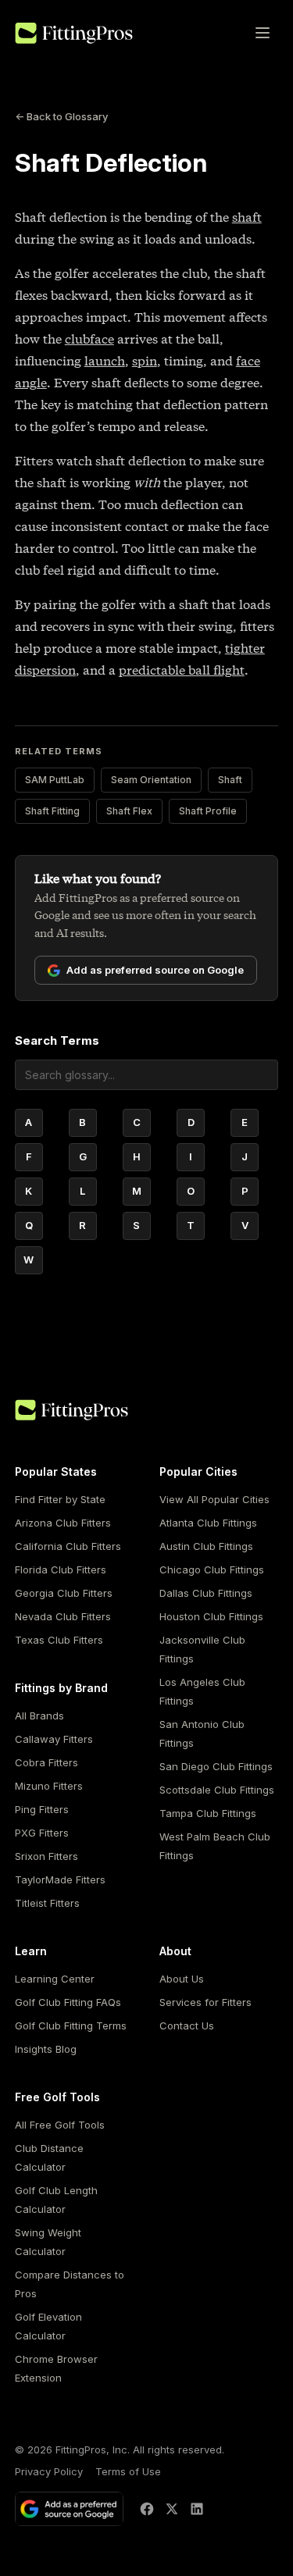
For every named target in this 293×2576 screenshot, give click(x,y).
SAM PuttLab (55, 780)
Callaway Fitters (54, 1739)
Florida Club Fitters (61, 1569)
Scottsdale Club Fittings (217, 1790)
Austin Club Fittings (206, 1546)
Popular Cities (198, 1471)
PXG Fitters (42, 1833)
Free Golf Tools (57, 2097)
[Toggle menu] (263, 33)
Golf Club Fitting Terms (71, 2026)
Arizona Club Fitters (63, 1523)
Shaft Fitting (52, 811)
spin (145, 361)
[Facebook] (147, 2509)
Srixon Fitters (46, 1856)
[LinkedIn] (197, 2509)
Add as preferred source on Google (155, 970)
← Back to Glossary (61, 116)
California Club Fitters (68, 1546)
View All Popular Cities (214, 1499)
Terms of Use (128, 2471)
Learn (31, 1951)
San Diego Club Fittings (216, 1766)
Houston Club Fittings (211, 1616)
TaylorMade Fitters (60, 1879)
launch (105, 361)
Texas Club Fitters (59, 1640)
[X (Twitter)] (172, 2509)
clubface (89, 339)
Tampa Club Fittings (208, 1813)
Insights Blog (46, 2049)
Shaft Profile (208, 811)
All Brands (39, 1716)
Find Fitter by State (60, 1499)
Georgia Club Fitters (64, 1593)
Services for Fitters (205, 2002)
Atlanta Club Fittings (208, 1523)
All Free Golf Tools (60, 2125)
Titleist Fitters (47, 1903)
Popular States (56, 1471)
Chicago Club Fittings (212, 1569)
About (175, 1951)
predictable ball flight (182, 670)
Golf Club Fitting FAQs (68, 2002)
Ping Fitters (42, 1809)
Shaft (230, 780)
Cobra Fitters (46, 1762)
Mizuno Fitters (49, 1786)
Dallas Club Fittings (206, 1593)
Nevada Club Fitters (63, 1616)
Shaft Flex (129, 811)
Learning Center (55, 1979)
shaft (247, 217)
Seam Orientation (151, 780)
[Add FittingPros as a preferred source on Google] (70, 2509)
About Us (182, 1979)
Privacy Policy (49, 2471)
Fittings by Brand (61, 1688)
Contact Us (187, 2026)
